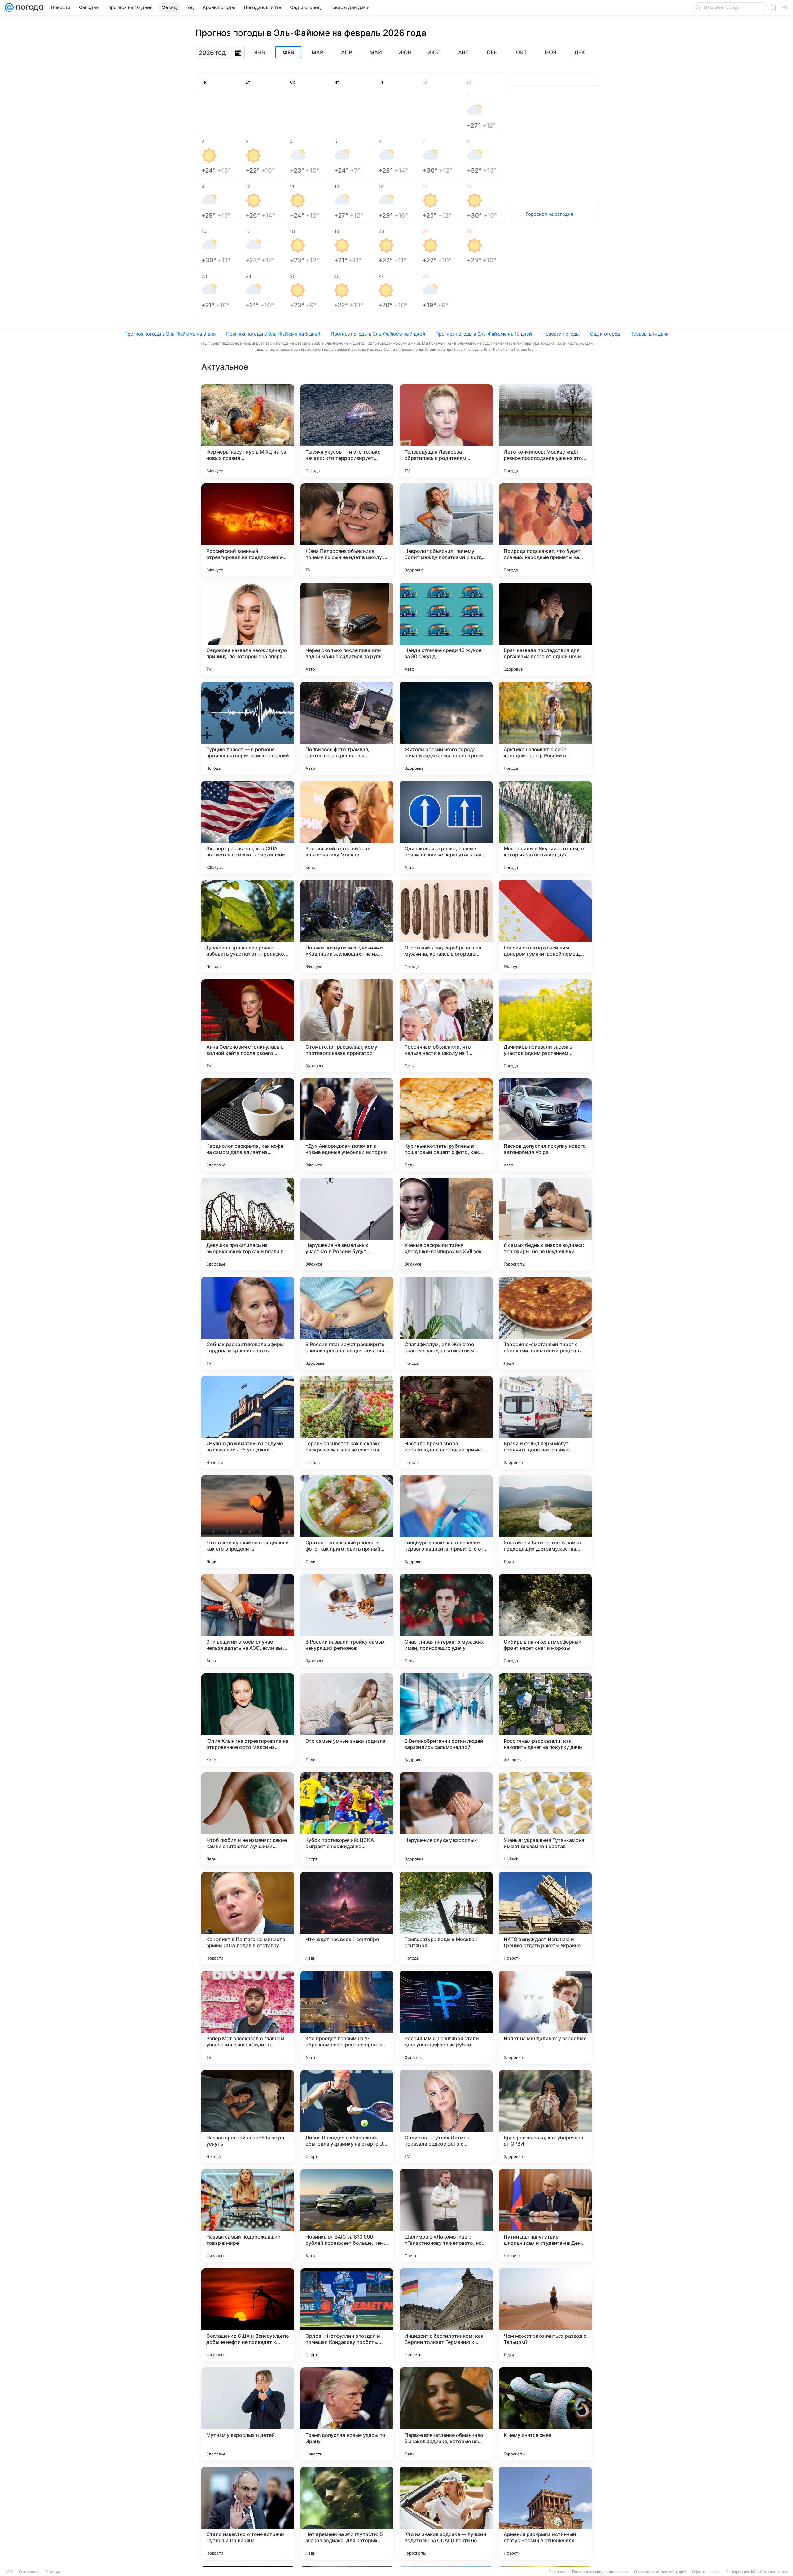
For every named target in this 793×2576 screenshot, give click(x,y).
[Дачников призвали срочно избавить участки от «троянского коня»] (248, 927)
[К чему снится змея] (545, 2414)
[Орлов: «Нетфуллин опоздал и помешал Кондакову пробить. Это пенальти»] (347, 2315)
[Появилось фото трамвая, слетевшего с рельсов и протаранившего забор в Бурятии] (347, 728)
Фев (288, 52)
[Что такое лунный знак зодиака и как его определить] (248, 1521)
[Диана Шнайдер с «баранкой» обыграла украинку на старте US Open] (347, 2116)
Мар (318, 52)
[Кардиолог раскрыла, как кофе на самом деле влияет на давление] (248, 1125)
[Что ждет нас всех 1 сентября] (347, 1918)
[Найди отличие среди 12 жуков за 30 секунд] (446, 629)
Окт (521, 52)
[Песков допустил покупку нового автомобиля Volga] (545, 1125)
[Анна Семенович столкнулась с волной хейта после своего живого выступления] (248, 1026)
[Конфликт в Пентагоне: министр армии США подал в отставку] (248, 1918)
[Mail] (9, 7)
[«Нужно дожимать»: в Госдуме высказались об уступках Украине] (248, 1422)
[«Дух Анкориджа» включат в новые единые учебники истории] (347, 1125)
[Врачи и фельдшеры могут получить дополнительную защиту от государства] (545, 1422)
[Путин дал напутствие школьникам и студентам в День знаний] (545, 2216)
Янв (259, 52)
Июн (405, 52)
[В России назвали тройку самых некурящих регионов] (347, 1621)
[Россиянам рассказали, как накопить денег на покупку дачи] (545, 1720)
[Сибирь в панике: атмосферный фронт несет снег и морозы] (545, 1621)
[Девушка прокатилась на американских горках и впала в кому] (248, 1224)
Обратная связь (706, 2572)
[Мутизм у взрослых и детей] (248, 2414)
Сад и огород (605, 334)
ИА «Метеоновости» (769, 2572)
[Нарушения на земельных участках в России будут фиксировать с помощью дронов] (347, 1224)
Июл (434, 52)
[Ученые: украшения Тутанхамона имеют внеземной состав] (545, 1819)
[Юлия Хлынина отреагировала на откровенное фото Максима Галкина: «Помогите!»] (248, 1720)
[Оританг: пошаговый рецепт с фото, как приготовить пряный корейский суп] (347, 1521)
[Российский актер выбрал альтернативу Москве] (347, 827)
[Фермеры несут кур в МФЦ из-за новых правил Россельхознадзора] (248, 431)
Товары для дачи (650, 334)
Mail (10, 2572)
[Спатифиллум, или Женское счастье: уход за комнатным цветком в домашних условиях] (446, 1323)
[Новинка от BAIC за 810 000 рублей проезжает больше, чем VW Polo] (347, 2216)
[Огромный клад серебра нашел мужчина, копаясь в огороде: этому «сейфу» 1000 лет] (446, 927)
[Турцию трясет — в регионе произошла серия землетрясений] (248, 728)
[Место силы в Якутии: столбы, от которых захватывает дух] (545, 827)
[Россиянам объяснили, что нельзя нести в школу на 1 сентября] (446, 1026)
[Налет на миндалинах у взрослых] (545, 2017)
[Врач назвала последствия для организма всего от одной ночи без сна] (545, 629)
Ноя (551, 52)
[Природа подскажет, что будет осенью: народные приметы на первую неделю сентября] (545, 530)
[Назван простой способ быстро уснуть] (248, 2116)
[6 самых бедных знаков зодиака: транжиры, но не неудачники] (545, 1224)
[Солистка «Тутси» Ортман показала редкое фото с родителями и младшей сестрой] (446, 2116)
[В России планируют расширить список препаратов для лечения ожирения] (347, 1323)
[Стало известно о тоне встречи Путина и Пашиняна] (248, 2513)
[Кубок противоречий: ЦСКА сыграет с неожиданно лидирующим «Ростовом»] (347, 1819)
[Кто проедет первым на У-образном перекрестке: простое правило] (347, 2017)
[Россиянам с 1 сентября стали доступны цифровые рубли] (446, 2017)
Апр (347, 52)
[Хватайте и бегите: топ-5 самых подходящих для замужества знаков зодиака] (545, 1521)
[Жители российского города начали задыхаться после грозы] (446, 728)
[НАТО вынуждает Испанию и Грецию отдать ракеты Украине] (545, 1918)
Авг (463, 52)
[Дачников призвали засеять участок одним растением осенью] (545, 1026)
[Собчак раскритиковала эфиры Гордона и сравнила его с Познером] (248, 1323)
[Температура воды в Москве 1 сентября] (446, 1918)
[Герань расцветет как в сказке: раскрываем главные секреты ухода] (347, 1422)
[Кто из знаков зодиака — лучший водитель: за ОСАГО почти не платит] (446, 2513)
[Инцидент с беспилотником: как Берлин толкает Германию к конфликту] (446, 2315)
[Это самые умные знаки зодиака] (347, 1720)
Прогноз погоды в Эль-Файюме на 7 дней (378, 334)
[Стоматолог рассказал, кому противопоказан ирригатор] (347, 1026)
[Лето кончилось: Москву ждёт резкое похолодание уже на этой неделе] (545, 431)
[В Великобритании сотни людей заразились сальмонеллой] (446, 1720)
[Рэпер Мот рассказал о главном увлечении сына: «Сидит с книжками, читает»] (248, 2017)
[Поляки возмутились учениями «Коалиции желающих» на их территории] (347, 927)
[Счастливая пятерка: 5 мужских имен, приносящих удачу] (446, 1621)
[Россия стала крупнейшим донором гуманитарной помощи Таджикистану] (545, 927)
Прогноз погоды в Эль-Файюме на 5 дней (273, 334)
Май (376, 52)
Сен (492, 52)
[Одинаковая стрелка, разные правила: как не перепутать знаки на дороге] (446, 827)
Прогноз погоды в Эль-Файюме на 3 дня (170, 334)
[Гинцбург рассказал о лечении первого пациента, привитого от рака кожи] (446, 1521)
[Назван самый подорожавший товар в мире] (248, 2216)
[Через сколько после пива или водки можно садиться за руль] (347, 629)
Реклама (53, 2572)
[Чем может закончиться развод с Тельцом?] (545, 2315)
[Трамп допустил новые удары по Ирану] (347, 2414)
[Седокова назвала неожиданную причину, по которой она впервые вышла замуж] (248, 629)
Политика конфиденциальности (600, 2572)
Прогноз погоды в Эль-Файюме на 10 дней (484, 334)
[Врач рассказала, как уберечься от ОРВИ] (545, 2116)
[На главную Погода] (28, 7)
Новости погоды (561, 334)
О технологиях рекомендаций (660, 2572)
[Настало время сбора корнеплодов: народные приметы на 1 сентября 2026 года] (446, 1422)
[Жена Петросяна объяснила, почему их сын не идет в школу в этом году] (347, 530)
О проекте (558, 2572)
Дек (580, 52)
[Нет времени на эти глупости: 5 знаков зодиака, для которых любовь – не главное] (347, 2513)
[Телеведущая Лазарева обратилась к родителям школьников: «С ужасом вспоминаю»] (446, 431)
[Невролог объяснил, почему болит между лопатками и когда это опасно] (446, 530)
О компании (29, 2572)
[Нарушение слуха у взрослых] (446, 1819)
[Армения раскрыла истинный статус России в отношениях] (545, 2513)
